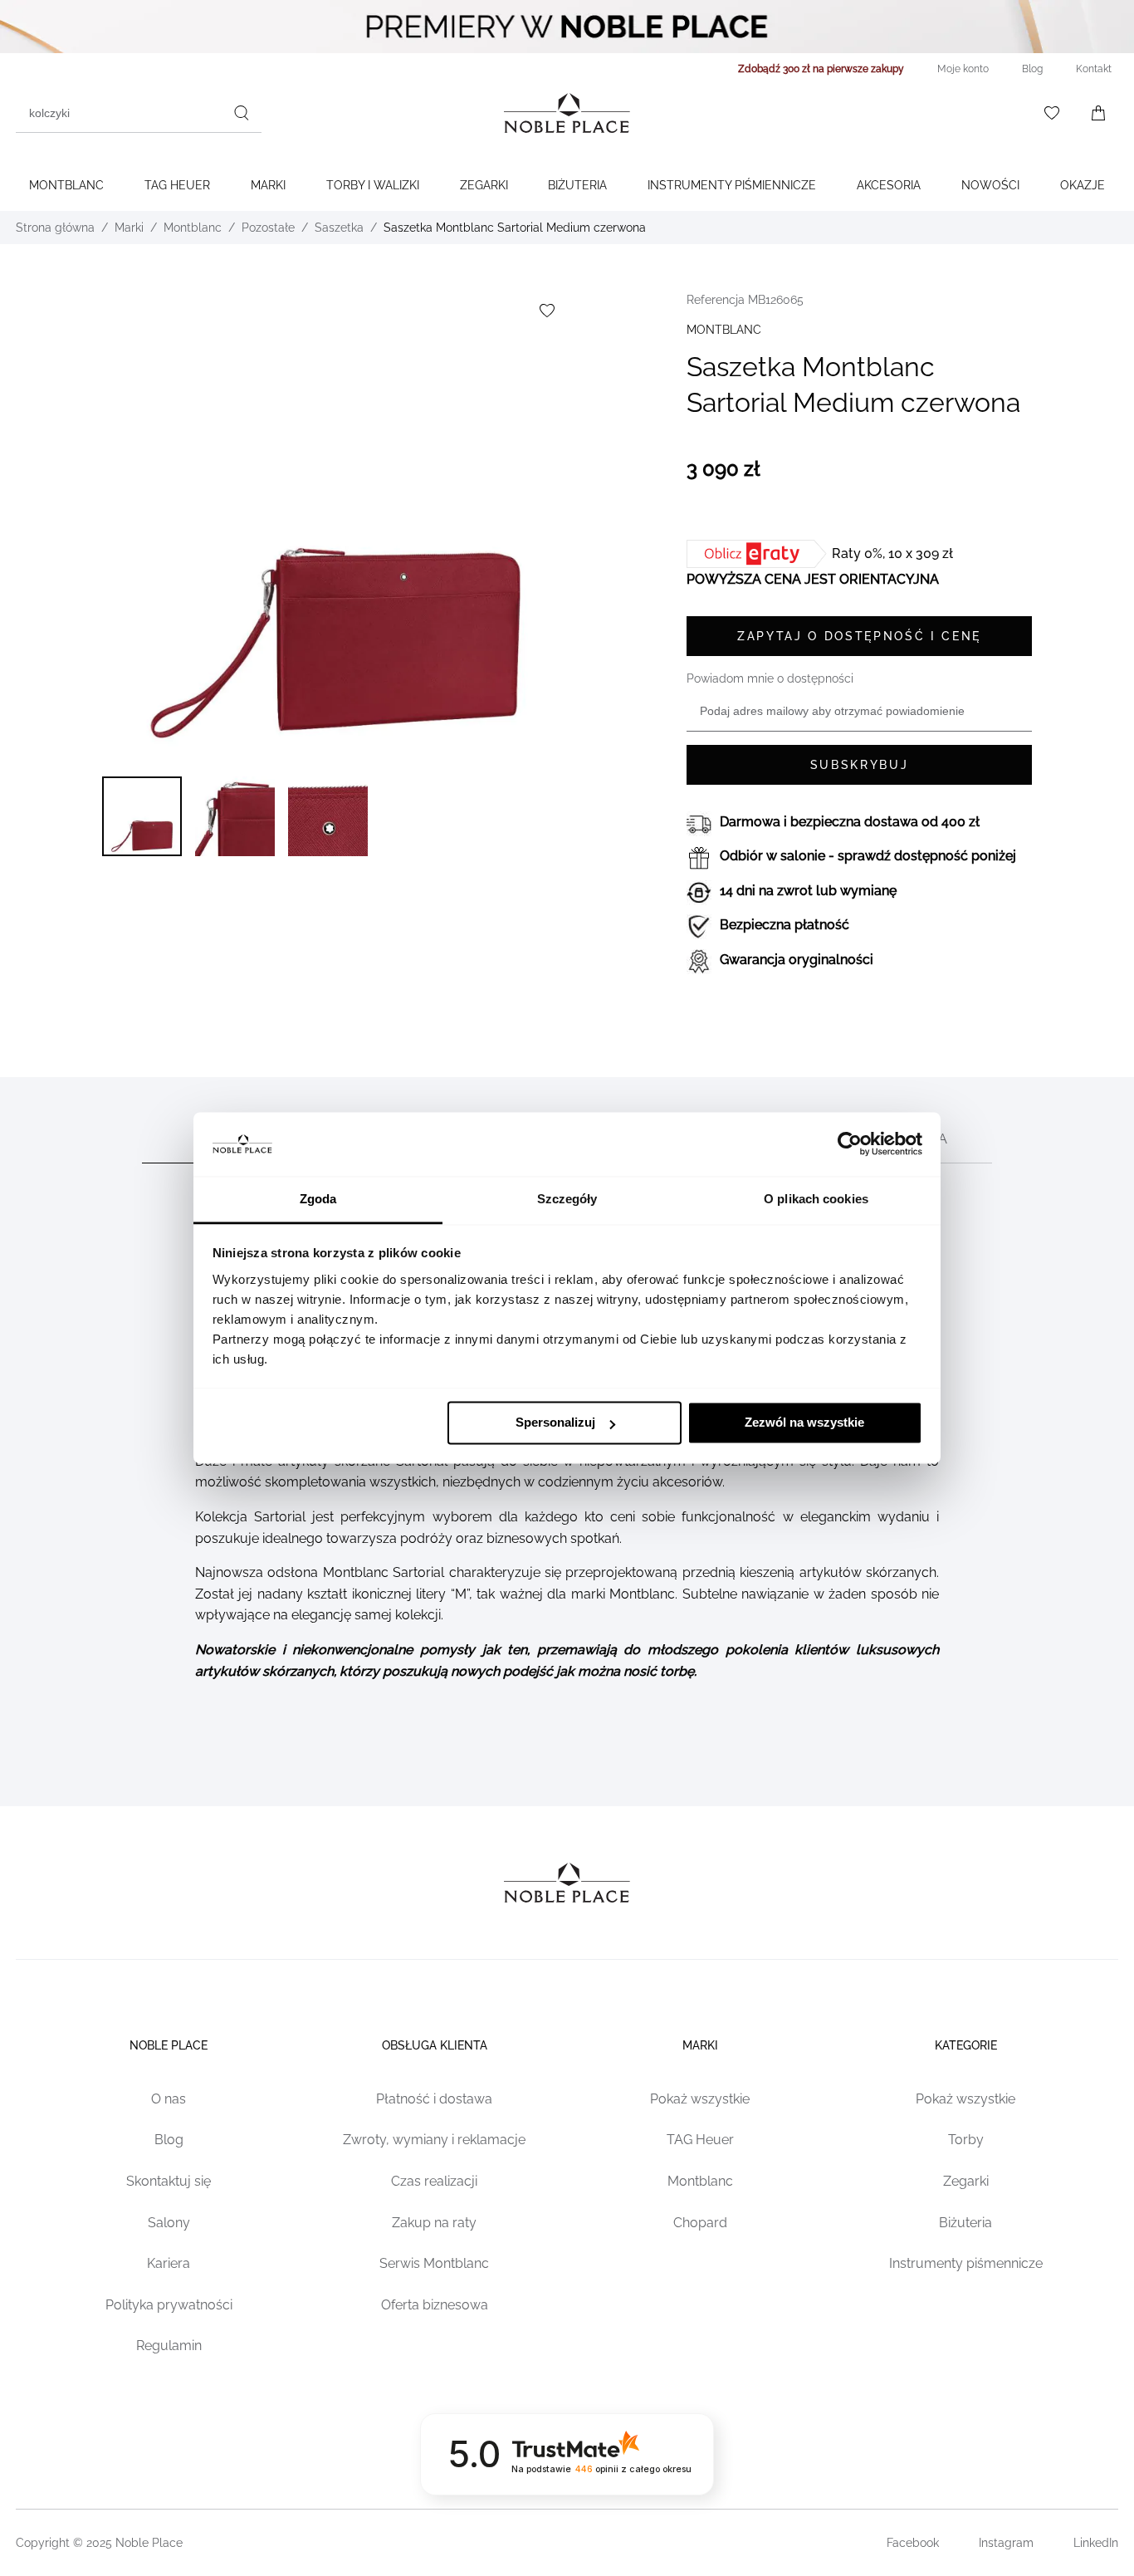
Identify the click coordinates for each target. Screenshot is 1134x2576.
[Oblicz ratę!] (759, 554)
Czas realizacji (434, 2181)
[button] (142, 816)
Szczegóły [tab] (567, 1199)
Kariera (169, 2263)
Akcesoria (889, 185)
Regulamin (169, 2346)
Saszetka (339, 228)
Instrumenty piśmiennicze (732, 185)
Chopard (700, 2223)
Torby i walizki (373, 185)
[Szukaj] (242, 113)
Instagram (1006, 2543)
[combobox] (139, 113)
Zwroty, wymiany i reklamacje (434, 2140)
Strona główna (55, 228)
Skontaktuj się (169, 2181)
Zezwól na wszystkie (804, 1423)
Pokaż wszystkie (700, 2099)
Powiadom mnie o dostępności (770, 678)
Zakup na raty (434, 2223)
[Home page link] (567, 113)
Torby (966, 2140)
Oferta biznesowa (435, 2305)
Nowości (990, 185)
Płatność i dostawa (434, 2099)
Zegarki (484, 185)
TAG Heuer (177, 185)
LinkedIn (1096, 2543)
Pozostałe (268, 228)
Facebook (913, 2543)
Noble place (169, 2045)
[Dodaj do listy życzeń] (547, 311)
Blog (169, 2140)
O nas (169, 2099)
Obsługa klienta (435, 2045)
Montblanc (66, 185)
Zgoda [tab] (318, 1199)
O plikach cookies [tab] (816, 1199)
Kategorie (966, 2045)
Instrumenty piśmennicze (966, 2263)
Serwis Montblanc (434, 2263)
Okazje (1083, 185)
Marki (268, 185)
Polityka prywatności (169, 2305)
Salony (169, 2223)
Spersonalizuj (555, 1423)
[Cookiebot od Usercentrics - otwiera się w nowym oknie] (850, 1144)
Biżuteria (577, 185)
